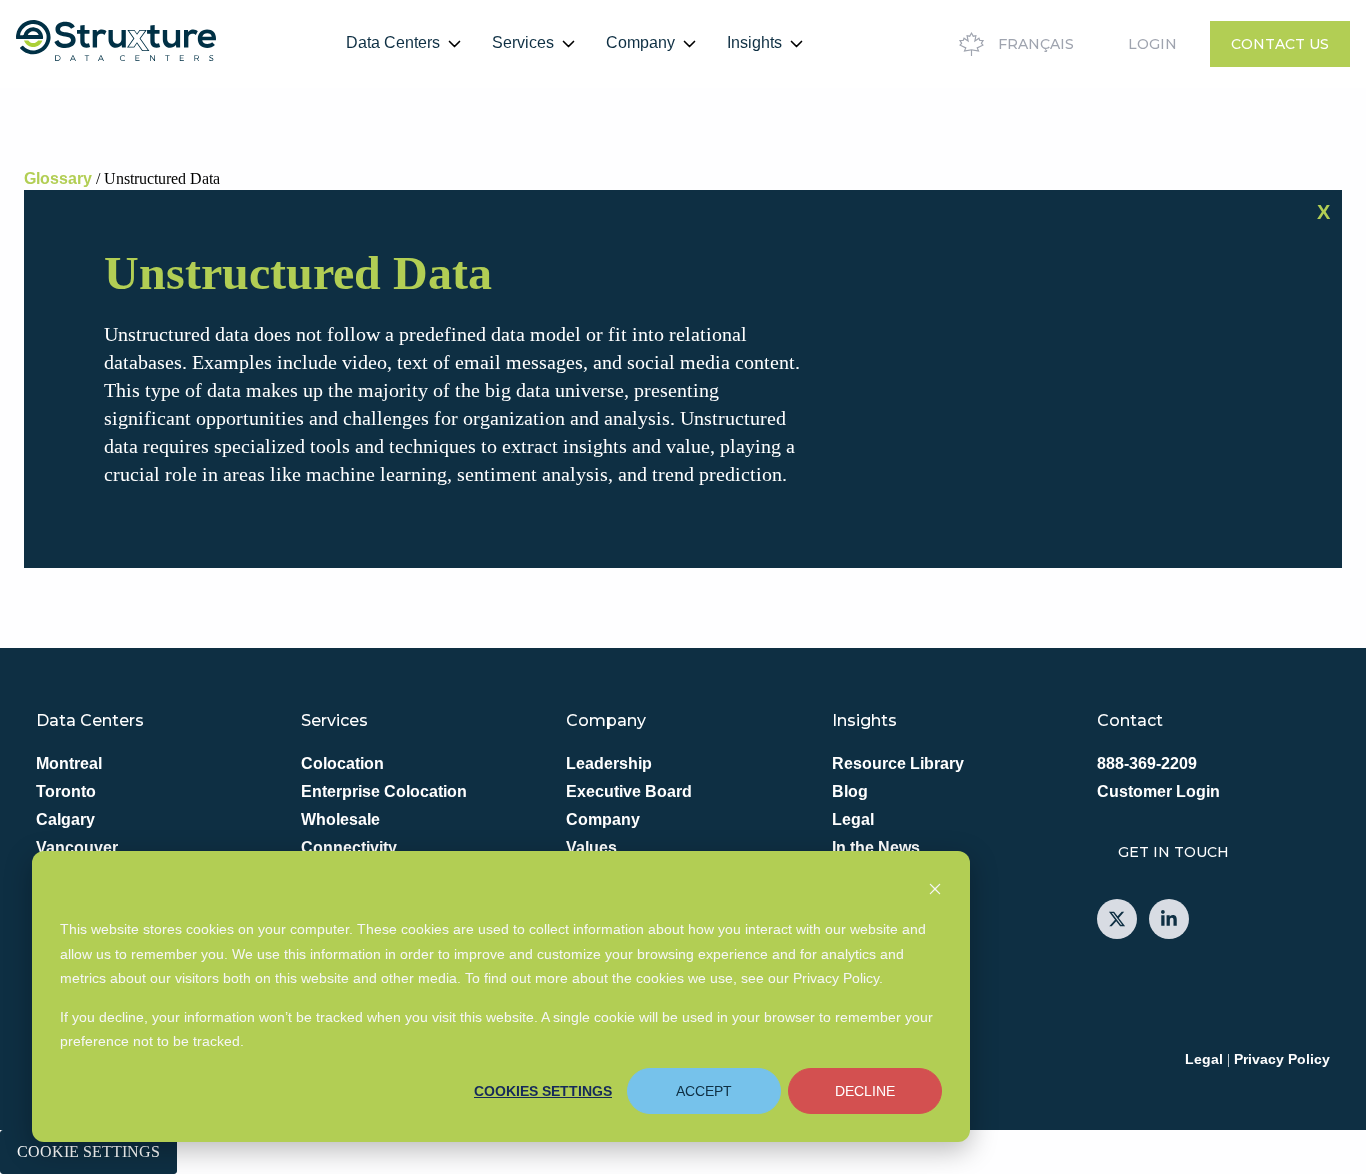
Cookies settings (543, 1091)
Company (640, 42)
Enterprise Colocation (384, 791)
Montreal (69, 763)
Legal (853, 819)
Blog (850, 791)
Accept (704, 1091)
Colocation (342, 763)
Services (523, 42)
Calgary (65, 819)
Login (1152, 44)
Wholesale (340, 819)
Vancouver (77, 847)
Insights (754, 42)
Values (591, 847)
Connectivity (349, 847)
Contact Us (1280, 44)
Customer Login (1158, 791)
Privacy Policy (1282, 1059)
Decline (865, 1091)
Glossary (58, 178)
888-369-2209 (1147, 763)
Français (1036, 44)
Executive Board (629, 791)
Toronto (66, 791)
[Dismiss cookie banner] (935, 891)
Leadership (609, 763)
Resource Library (898, 763)
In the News (876, 847)
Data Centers (393, 42)
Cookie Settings (88, 1151)
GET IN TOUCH (1173, 852)
